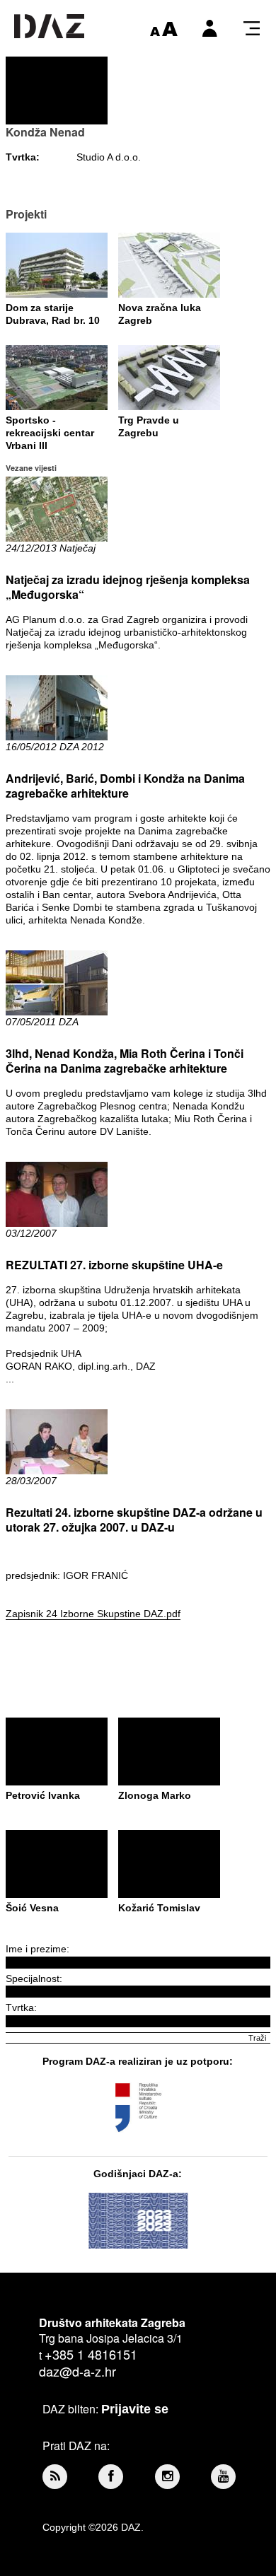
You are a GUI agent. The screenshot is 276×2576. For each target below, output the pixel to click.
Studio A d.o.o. (109, 157)
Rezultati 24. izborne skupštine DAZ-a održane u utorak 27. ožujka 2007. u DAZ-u (134, 1520)
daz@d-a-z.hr (77, 2371)
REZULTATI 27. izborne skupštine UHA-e (114, 1265)
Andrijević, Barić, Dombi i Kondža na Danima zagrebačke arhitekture (125, 786)
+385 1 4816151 (91, 2354)
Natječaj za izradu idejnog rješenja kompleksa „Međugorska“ (128, 587)
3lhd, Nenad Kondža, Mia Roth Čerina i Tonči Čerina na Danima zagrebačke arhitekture (125, 1061)
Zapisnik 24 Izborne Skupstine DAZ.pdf (93, 1614)
